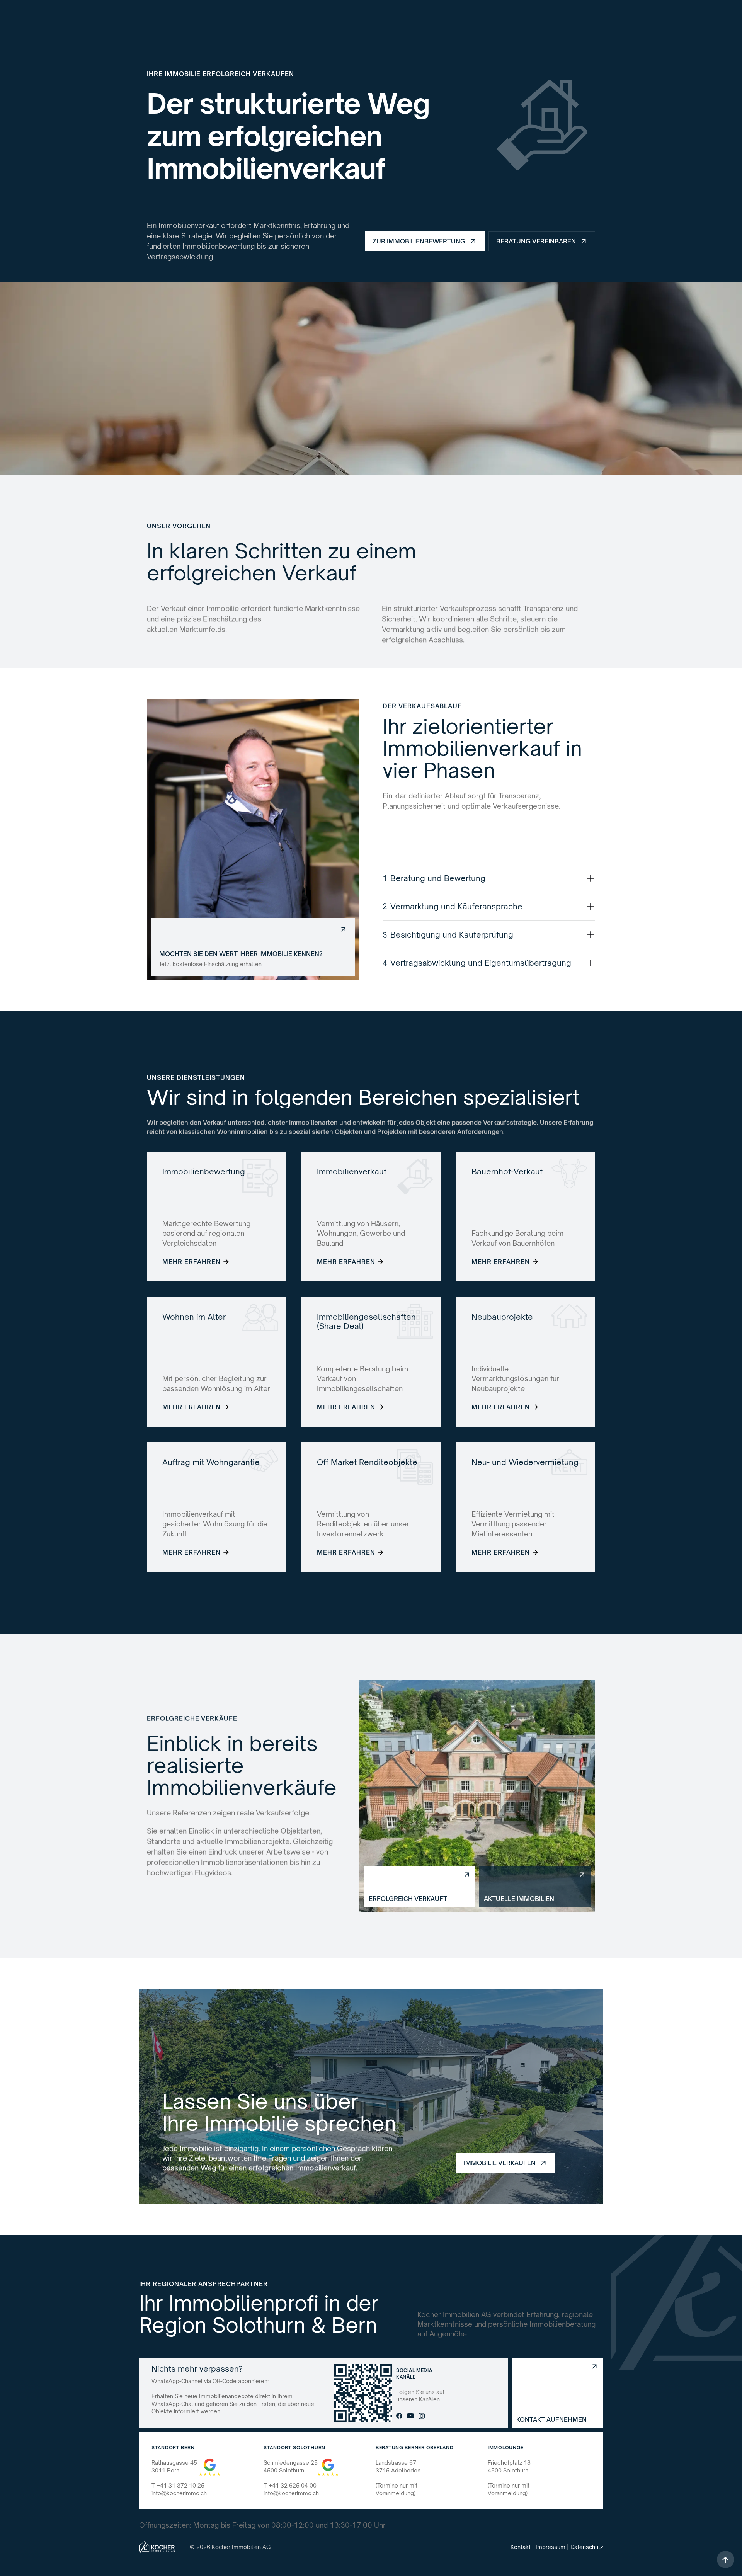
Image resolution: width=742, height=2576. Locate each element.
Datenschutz (587, 2547)
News (401, 17)
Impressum (551, 2547)
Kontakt (521, 2547)
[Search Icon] (437, 17)
